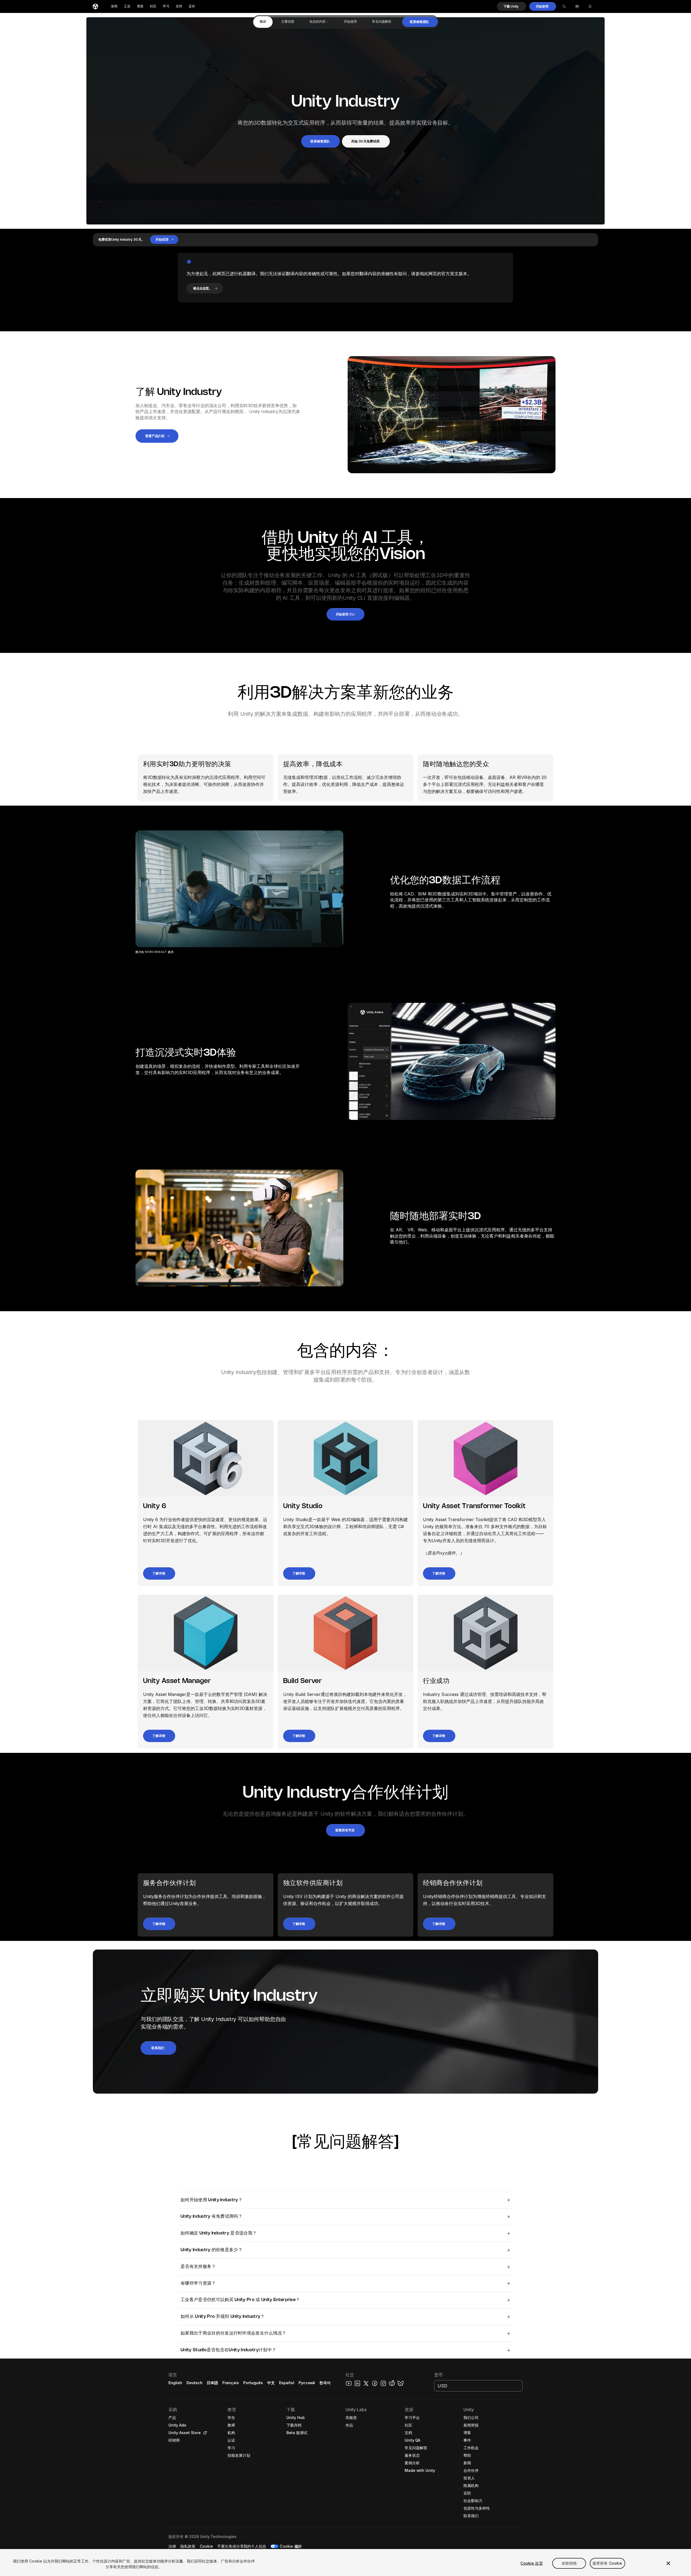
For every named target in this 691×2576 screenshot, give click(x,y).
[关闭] (668, 2563)
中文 (271, 2383)
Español (287, 2383)
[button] (512, 6)
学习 (166, 6)
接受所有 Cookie (607, 2563)
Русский (307, 2383)
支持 (179, 6)
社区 (153, 6)
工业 (127, 6)
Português (253, 2383)
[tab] (263, 22)
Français (231, 2383)
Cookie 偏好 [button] (291, 2546)
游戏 (114, 6)
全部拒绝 (569, 2563)
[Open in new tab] (204, 2433)
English (175, 2383)
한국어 (325, 2383)
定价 (192, 6)
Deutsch (194, 2383)
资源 (140, 6)
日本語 (212, 2383)
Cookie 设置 (531, 2563)
